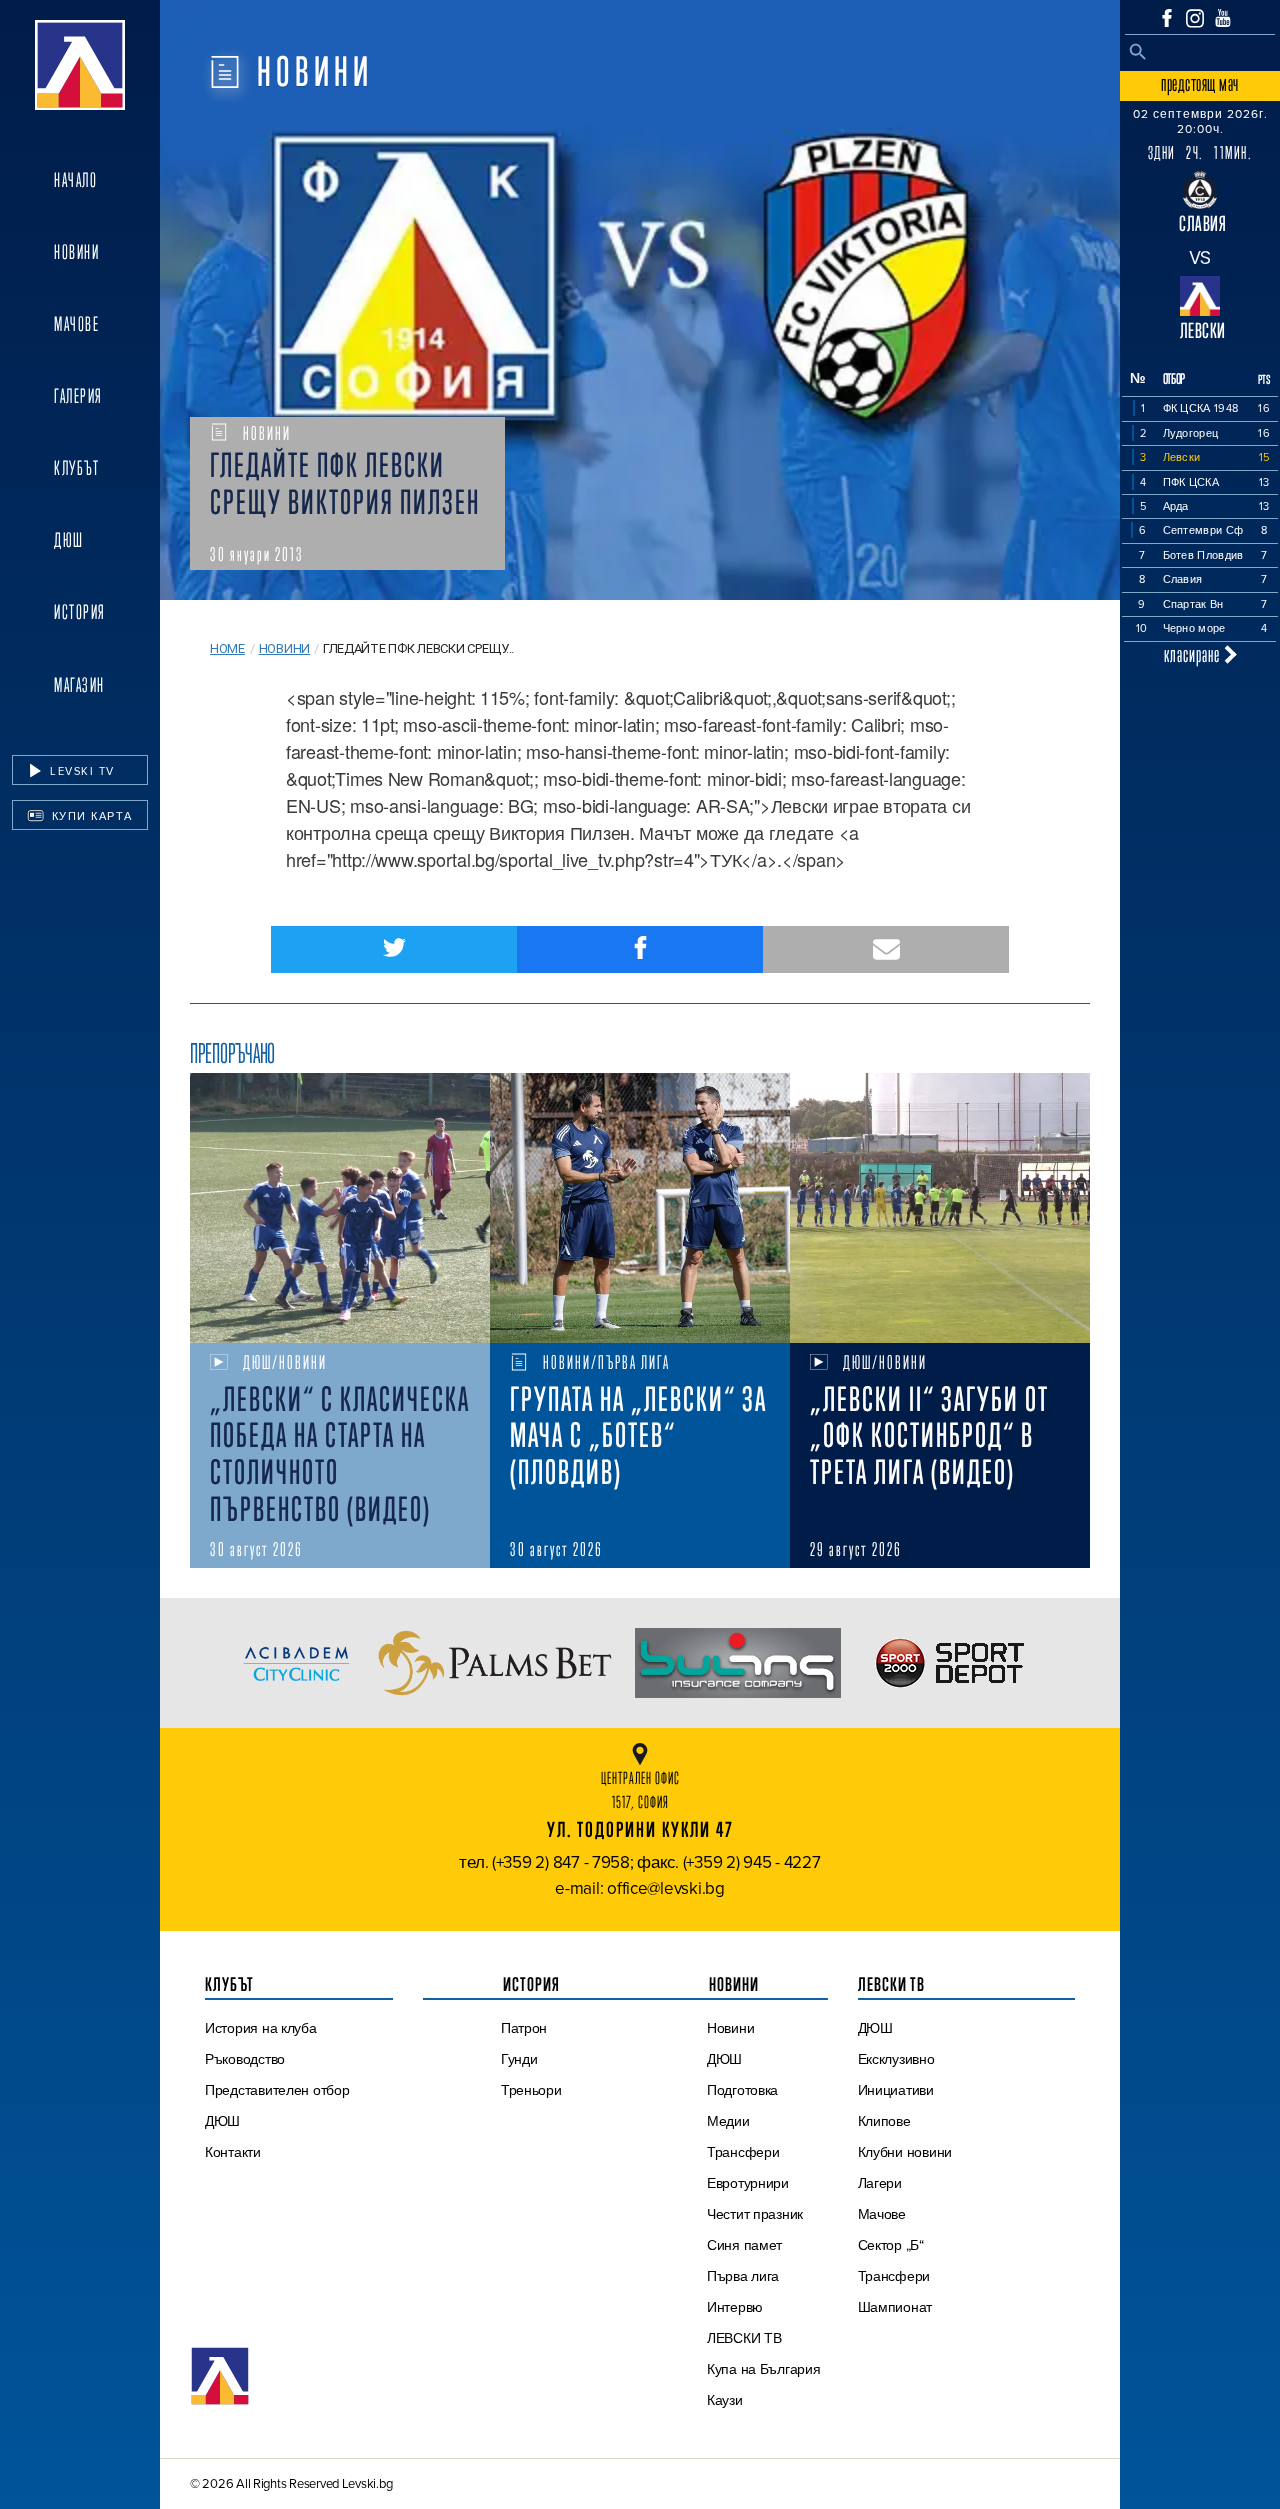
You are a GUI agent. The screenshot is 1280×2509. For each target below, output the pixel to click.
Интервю (735, 2307)
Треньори (531, 2090)
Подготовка (742, 2090)
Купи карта (90, 816)
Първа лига (743, 2276)
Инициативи (896, 2090)
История (80, 612)
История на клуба (261, 2028)
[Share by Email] (886, 949)
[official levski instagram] (1195, 18)
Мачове (76, 324)
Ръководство (245, 2059)
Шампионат (895, 2307)
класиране (1194, 654)
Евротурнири (748, 2183)
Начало (75, 180)
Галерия (78, 396)
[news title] (340, 1208)
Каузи (725, 2400)
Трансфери (743, 2152)
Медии (728, 2121)
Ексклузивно (896, 2059)
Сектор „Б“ (891, 2245)
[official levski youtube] (1223, 18)
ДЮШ (69, 540)
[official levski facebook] (1167, 18)
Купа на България (764, 2369)
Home (227, 648)
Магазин (79, 685)
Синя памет (744, 2245)
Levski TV (80, 771)
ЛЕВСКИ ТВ (744, 2338)
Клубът (76, 468)
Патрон (524, 2028)
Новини (76, 252)
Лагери (880, 2183)
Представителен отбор (277, 2090)
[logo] (80, 65)
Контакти (233, 2152)
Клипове (884, 2121)
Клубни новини (905, 2152)
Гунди (519, 2059)
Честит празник (755, 2214)
